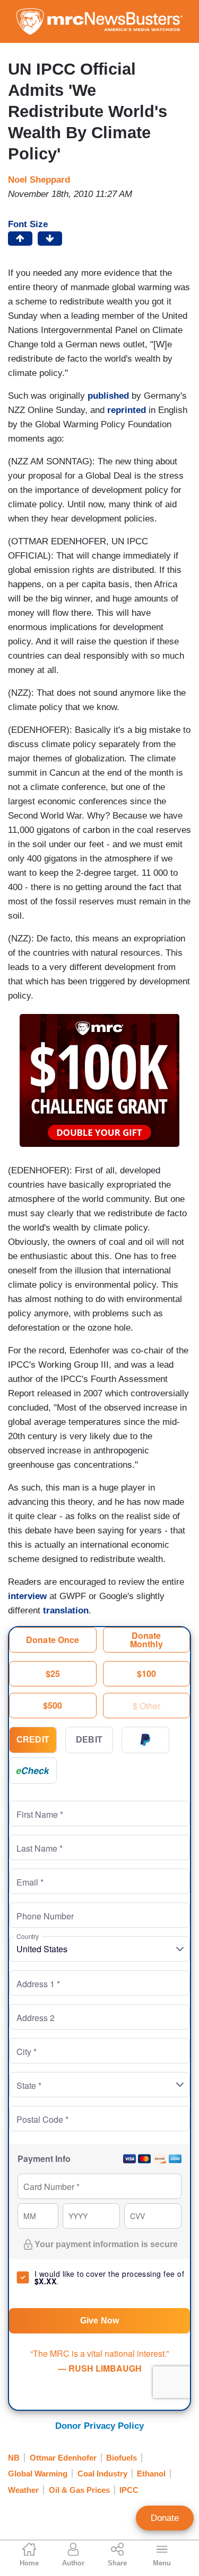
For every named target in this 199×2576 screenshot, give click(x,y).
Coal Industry (102, 2474)
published (108, 396)
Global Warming (38, 2474)
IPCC (129, 2490)
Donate (165, 2518)
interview (27, 1596)
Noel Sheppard (39, 180)
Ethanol (151, 2474)
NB (14, 2458)
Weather (23, 2490)
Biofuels (122, 2458)
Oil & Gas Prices (79, 2490)
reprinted (127, 410)
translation (66, 1610)
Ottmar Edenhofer (63, 2458)
